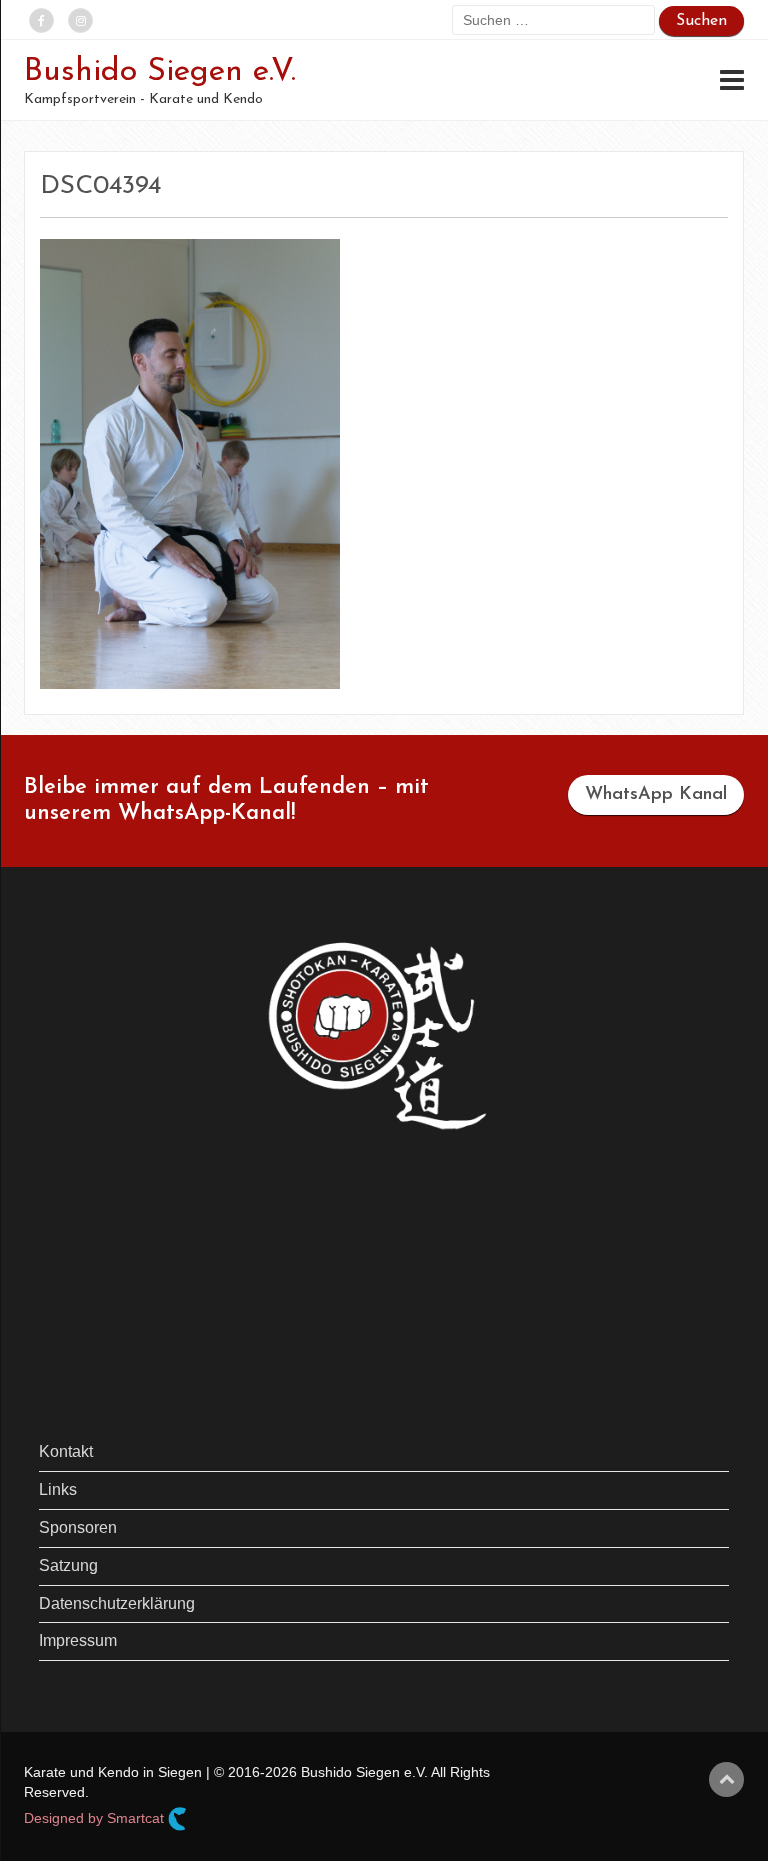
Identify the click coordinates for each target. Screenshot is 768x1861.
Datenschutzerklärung (117, 1603)
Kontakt (66, 1451)
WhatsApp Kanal (656, 795)
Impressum (78, 1640)
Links (58, 1489)
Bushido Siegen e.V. (160, 72)
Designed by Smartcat (96, 1818)
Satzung (68, 1565)
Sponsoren (78, 1527)
